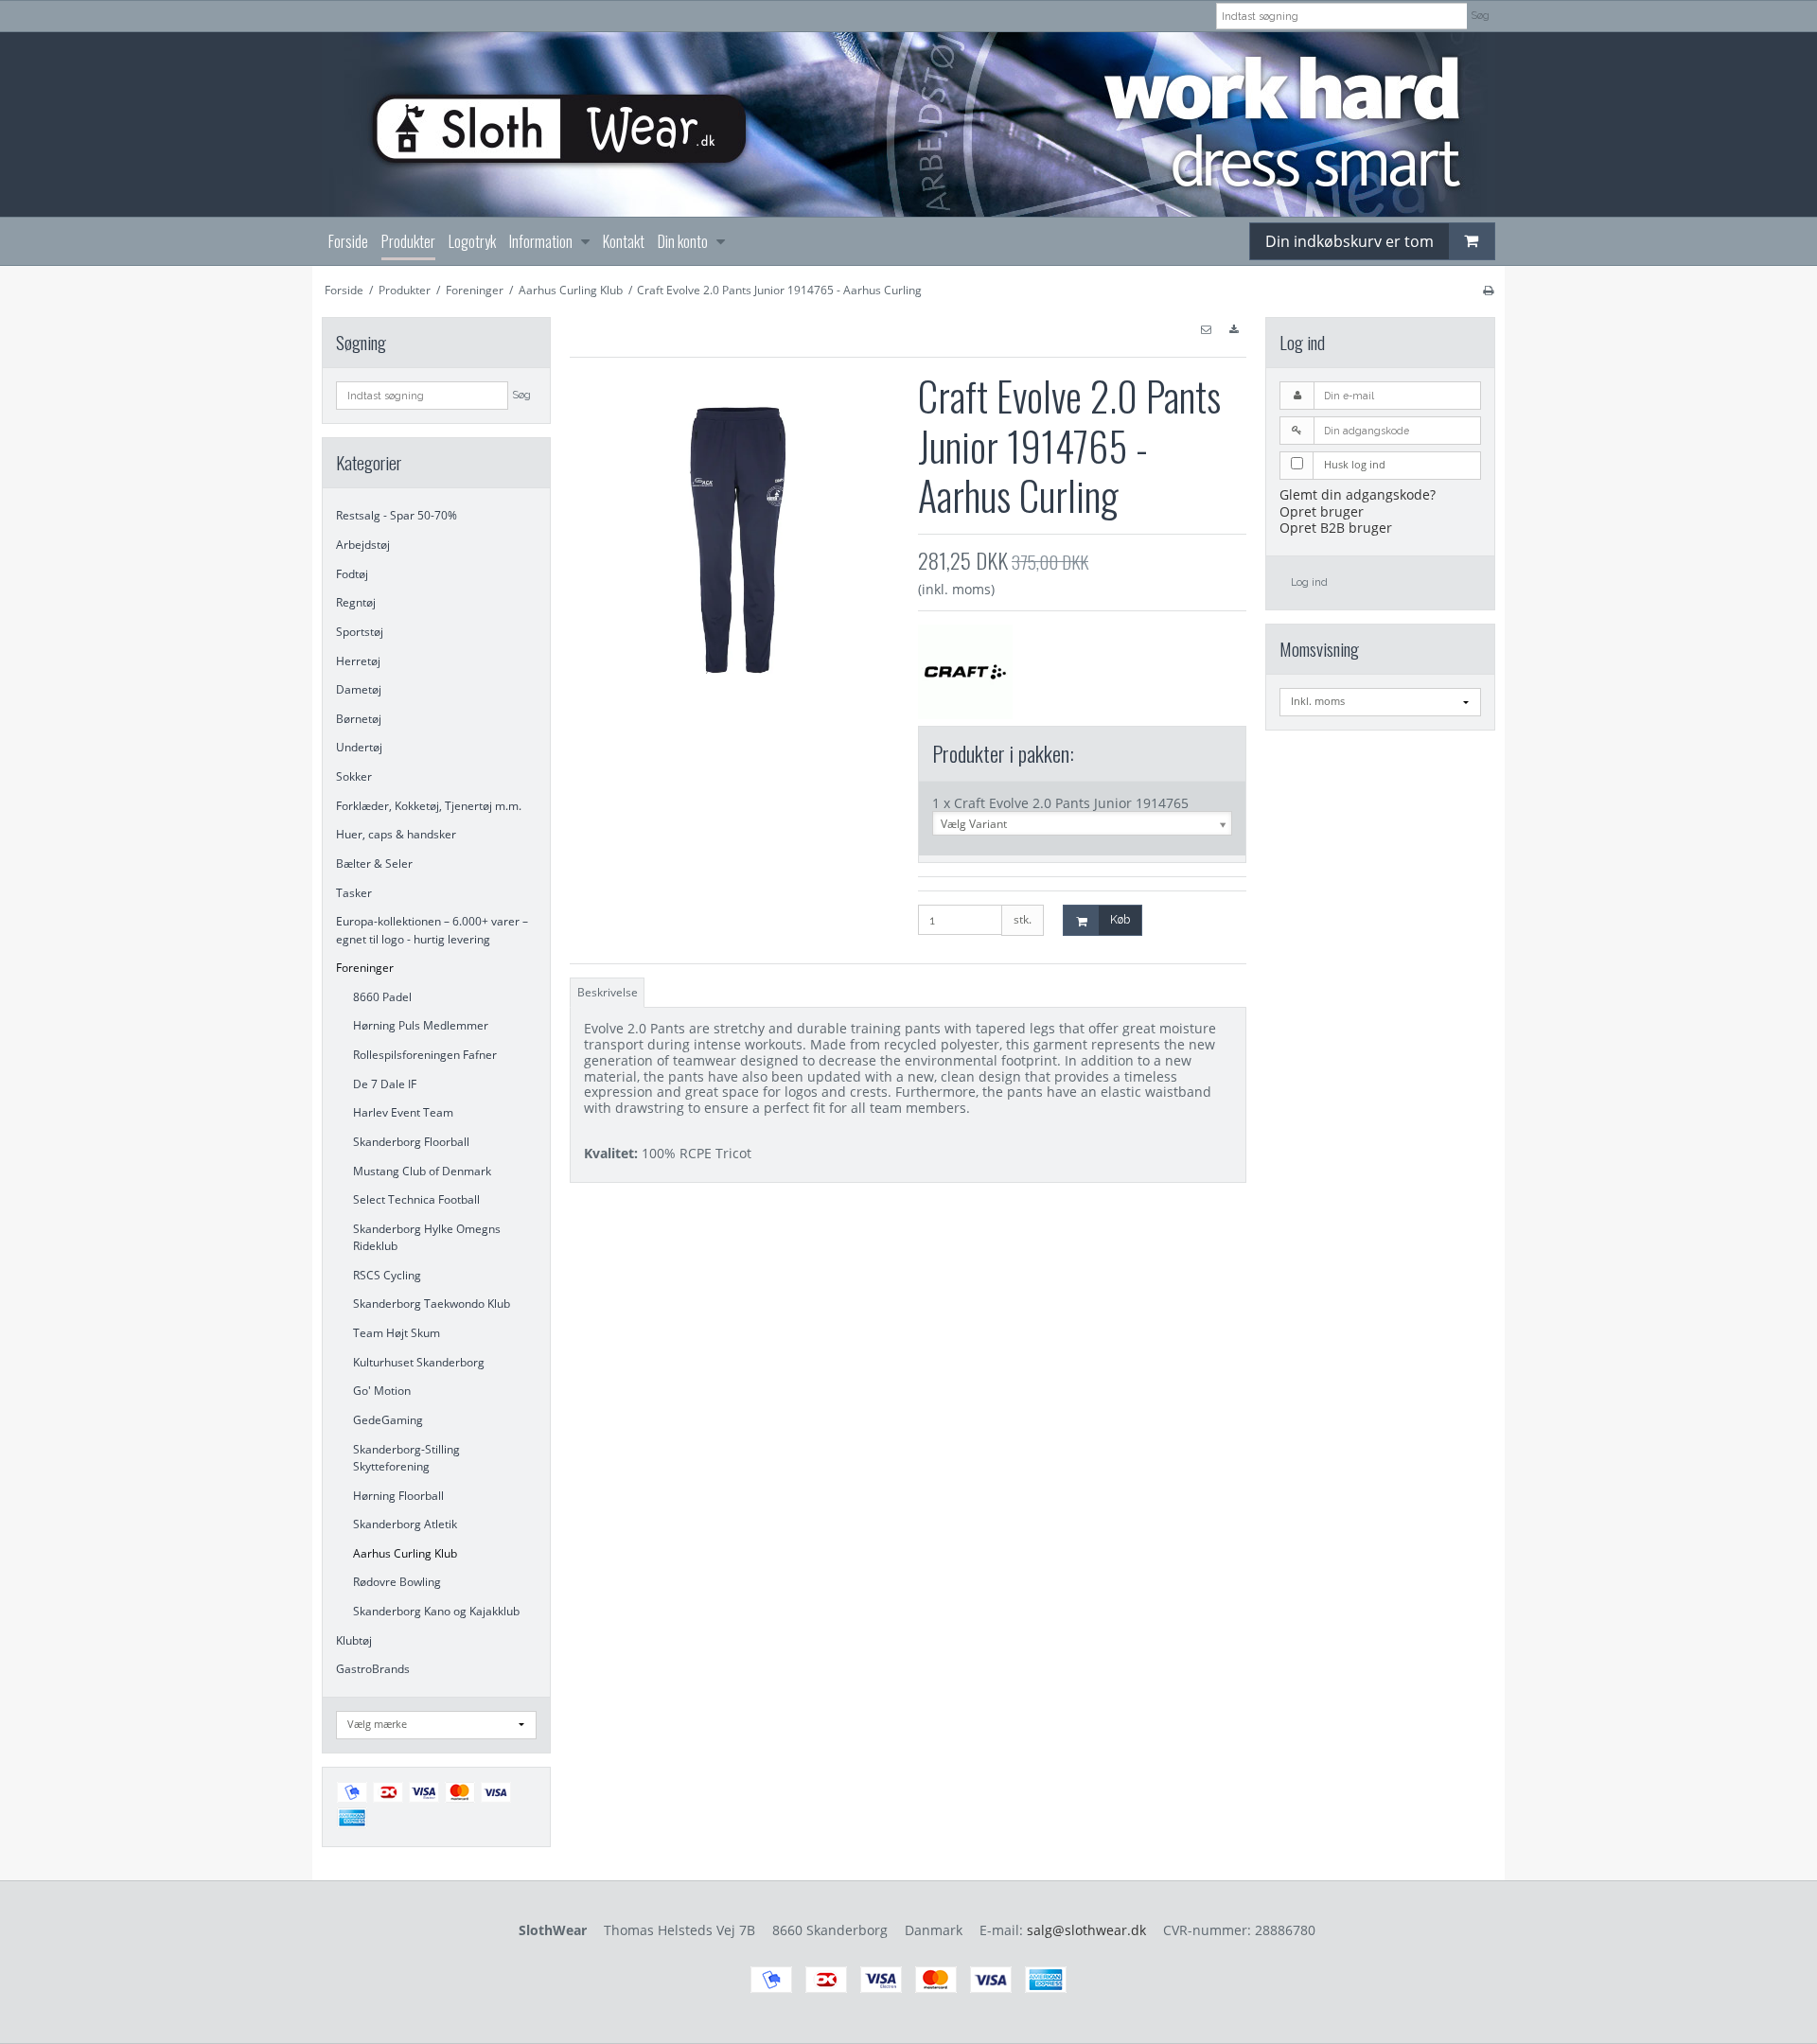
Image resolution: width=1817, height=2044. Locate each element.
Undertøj (359, 747)
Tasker (354, 893)
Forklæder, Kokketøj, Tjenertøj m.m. (429, 806)
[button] (1206, 330)
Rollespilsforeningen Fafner (425, 1055)
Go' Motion (382, 1391)
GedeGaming (388, 1420)
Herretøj (358, 661)
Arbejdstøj (363, 545)
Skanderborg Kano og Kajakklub (436, 1611)
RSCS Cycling (387, 1275)
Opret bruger (1322, 511)
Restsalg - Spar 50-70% (397, 515)
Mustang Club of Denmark (422, 1171)
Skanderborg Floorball (411, 1142)
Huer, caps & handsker (396, 834)
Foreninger (365, 968)
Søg (1481, 15)
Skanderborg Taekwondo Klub (432, 1304)
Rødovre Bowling (397, 1582)
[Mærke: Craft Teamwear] (965, 670)
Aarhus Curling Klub (405, 1553)
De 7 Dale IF (385, 1084)
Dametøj (359, 689)
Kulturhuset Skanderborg (419, 1362)
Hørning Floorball (398, 1496)
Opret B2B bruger (1336, 528)
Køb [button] (1120, 919)
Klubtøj (354, 1640)
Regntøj (356, 602)
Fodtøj (352, 574)
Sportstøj (360, 632)
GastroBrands (373, 1669)
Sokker (354, 776)
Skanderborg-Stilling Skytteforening (406, 1458)
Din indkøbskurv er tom (1350, 241)
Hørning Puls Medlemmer (421, 1025)
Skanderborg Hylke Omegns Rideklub (427, 1237)
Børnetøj (359, 719)
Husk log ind (1355, 465)
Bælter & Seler (374, 863)
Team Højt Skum (397, 1333)
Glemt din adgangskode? (1358, 494)
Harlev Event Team (403, 1112)
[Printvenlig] (1488, 290)
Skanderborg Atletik (405, 1524)
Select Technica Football (416, 1199)
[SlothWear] (908, 124)
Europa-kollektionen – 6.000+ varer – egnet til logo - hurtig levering (432, 930)
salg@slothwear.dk (1086, 1930)
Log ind (1309, 582)
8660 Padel (382, 997)
